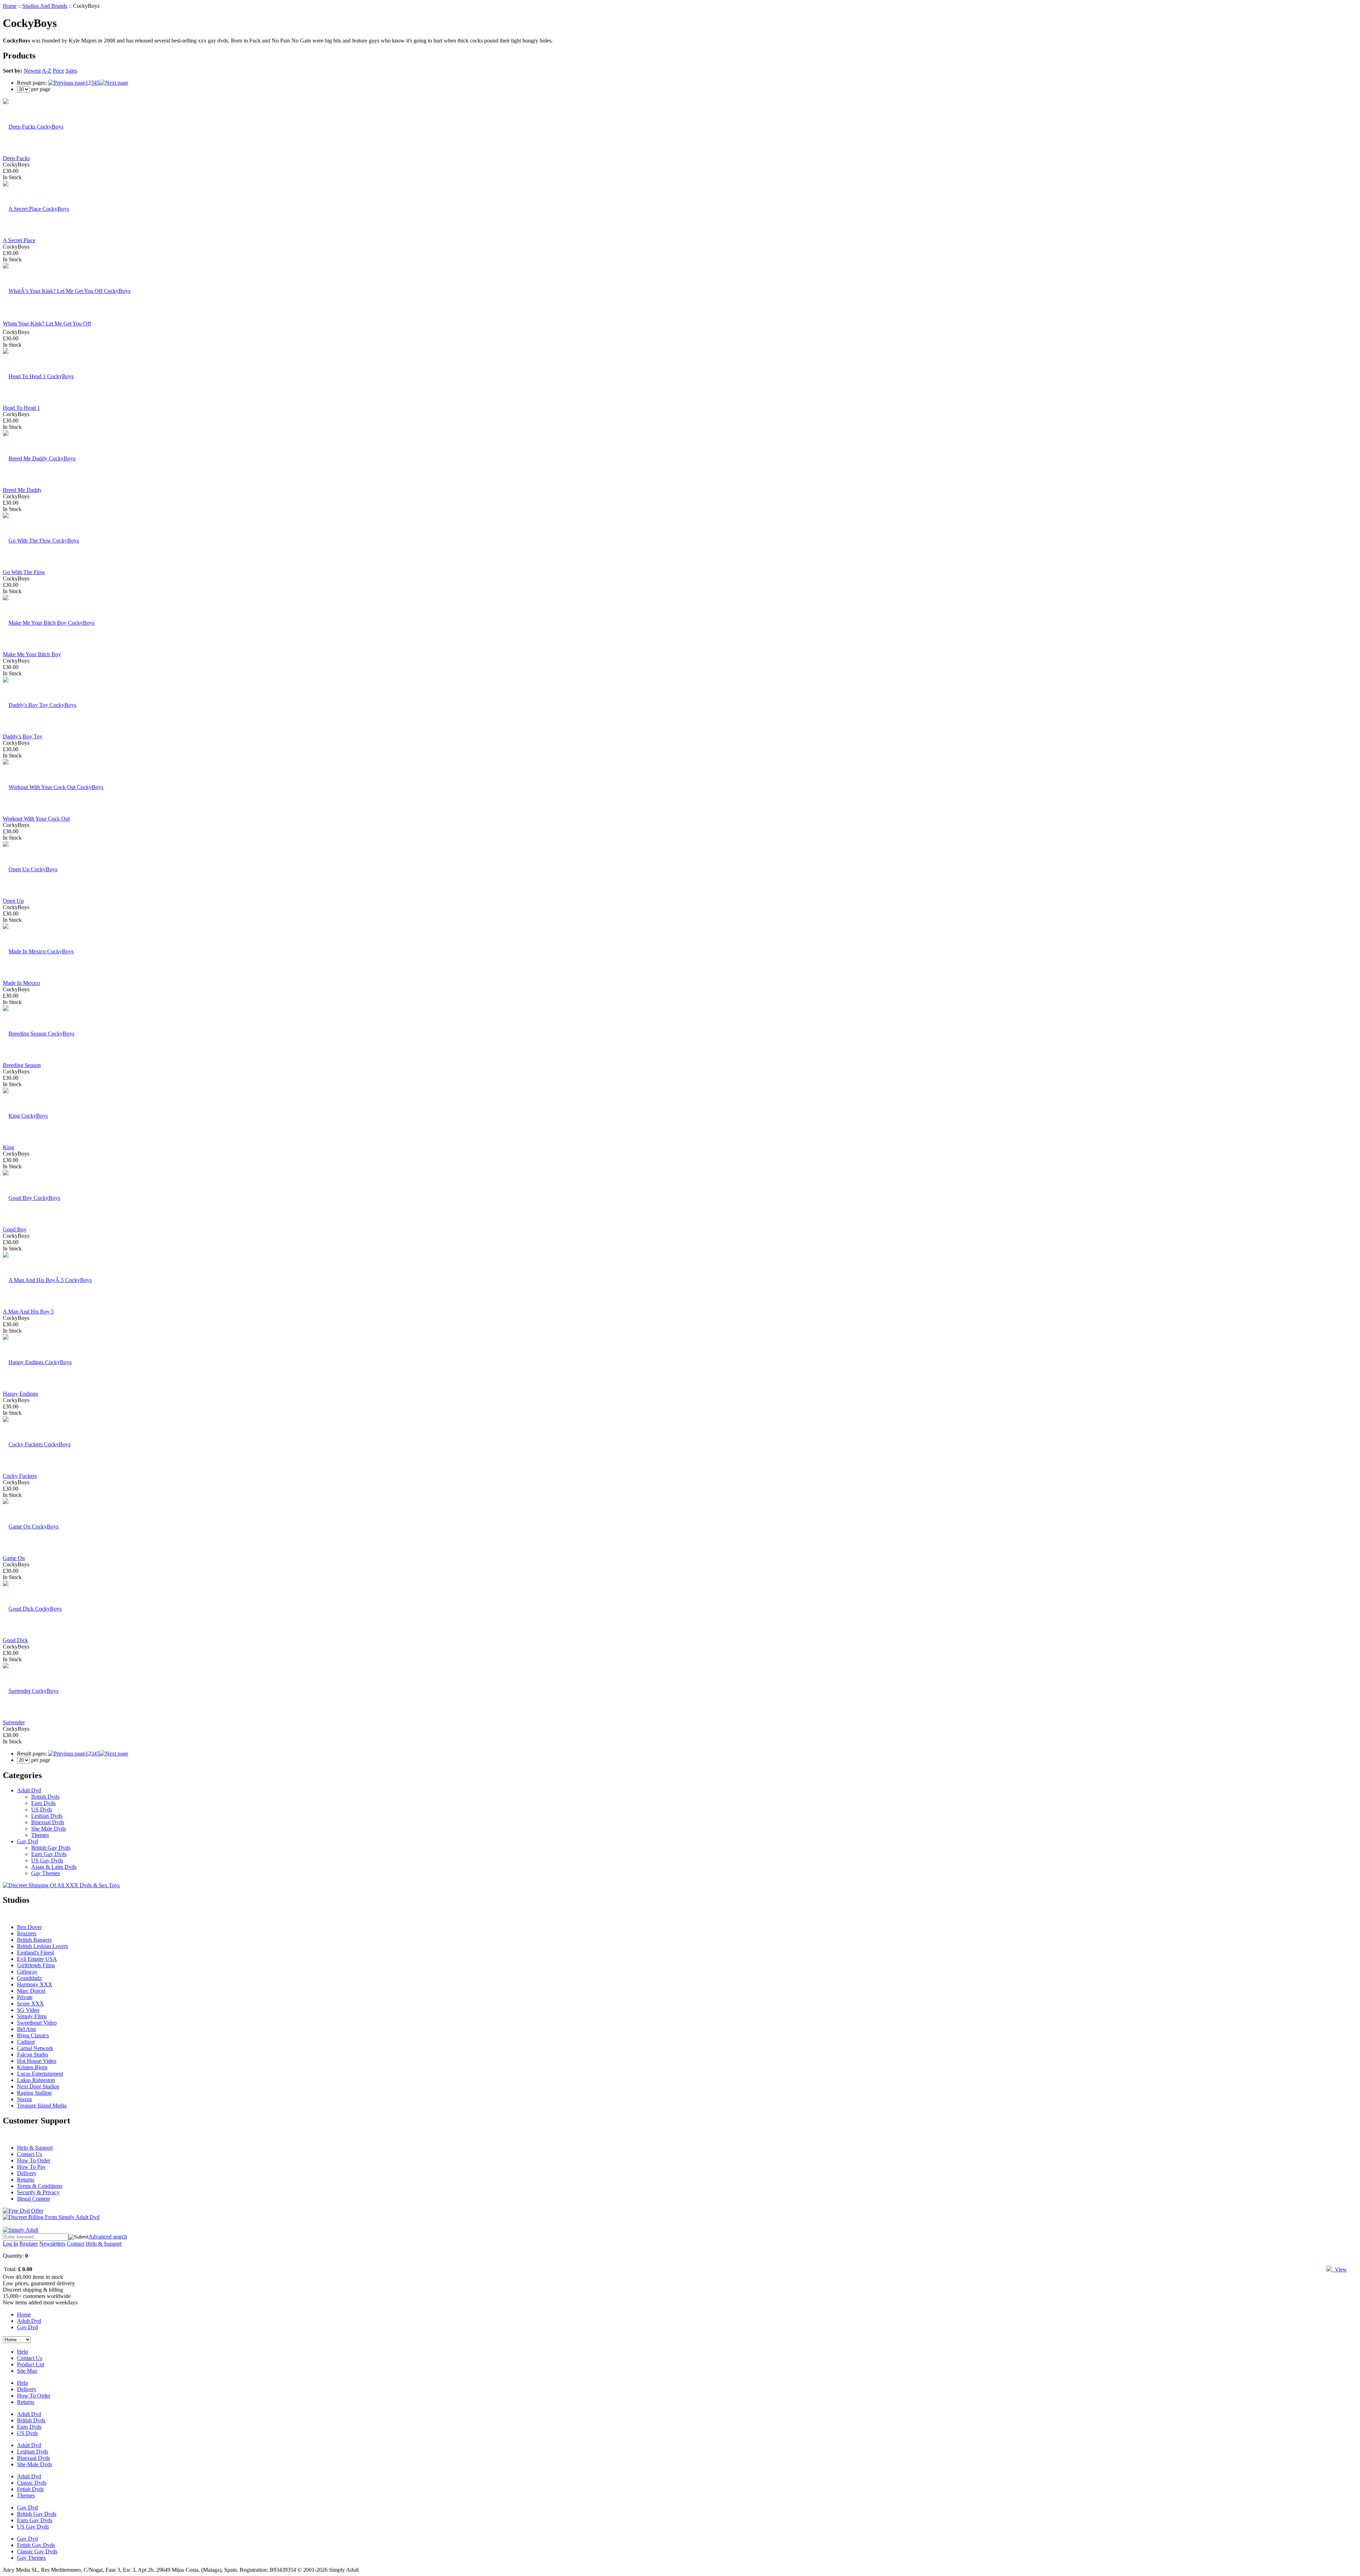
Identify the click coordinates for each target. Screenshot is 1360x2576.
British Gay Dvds (51, 1848)
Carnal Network (35, 2048)
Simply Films (32, 2016)
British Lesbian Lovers (42, 1946)
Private (25, 1997)
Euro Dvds (43, 1803)
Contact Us (30, 2154)
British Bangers (34, 1940)
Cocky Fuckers (20, 1476)
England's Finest (35, 1953)
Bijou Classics (33, 2035)
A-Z (47, 71)
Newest (32, 71)
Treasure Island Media (42, 2106)
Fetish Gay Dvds (36, 2545)
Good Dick (15, 1640)
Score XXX (30, 2004)
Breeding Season (22, 1065)
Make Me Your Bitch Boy (32, 654)
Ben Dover (29, 1927)
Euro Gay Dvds (49, 1854)
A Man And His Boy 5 (28, 1312)
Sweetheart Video (37, 2023)
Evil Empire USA (37, 1959)
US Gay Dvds (47, 1860)
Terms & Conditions (40, 2186)
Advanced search (108, 2237)
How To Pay (31, 2167)
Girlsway (27, 1972)
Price (58, 71)
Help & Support (35, 2148)
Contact (76, 2244)
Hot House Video (37, 2061)
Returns (26, 2180)
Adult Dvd (29, 1790)
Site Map (27, 2371)
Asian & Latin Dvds (54, 1867)
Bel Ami (26, 2029)
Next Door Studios (38, 2086)
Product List (31, 2364)
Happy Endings (20, 1394)
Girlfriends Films (36, 1965)
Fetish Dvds (30, 2489)
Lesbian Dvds (47, 1816)
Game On (14, 1558)
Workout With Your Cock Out (36, 819)
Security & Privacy (38, 2192)
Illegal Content (33, 2199)
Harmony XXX (35, 1984)
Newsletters (52, 2244)
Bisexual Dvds (48, 1822)
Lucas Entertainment (40, 2074)
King (8, 1147)
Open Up (13, 901)
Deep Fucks (16, 158)
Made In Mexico (21, 983)
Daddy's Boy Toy (23, 736)
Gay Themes (46, 1873)
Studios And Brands (45, 6)
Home (10, 6)
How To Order (34, 2160)
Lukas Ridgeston (36, 2080)
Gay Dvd (27, 1841)
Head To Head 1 (21, 408)
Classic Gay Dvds (37, 2551)
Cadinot (26, 2042)
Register (29, 2244)
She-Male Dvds (35, 2464)
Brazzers (27, 1933)
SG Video (28, 2010)
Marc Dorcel (31, 1991)
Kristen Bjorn (32, 2067)
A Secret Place (19, 240)
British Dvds (45, 1797)
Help (22, 2352)
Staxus (24, 2099)
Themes (40, 1835)
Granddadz (29, 1978)
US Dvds (42, 1809)
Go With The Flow (24, 572)
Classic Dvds (32, 2483)
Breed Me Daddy (22, 490)
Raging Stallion (34, 2093)
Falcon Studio (33, 2055)
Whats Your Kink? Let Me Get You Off (47, 324)
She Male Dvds (49, 1829)
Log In (10, 2244)
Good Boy (15, 1229)
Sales (71, 71)
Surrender (14, 1722)
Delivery (27, 2173)
